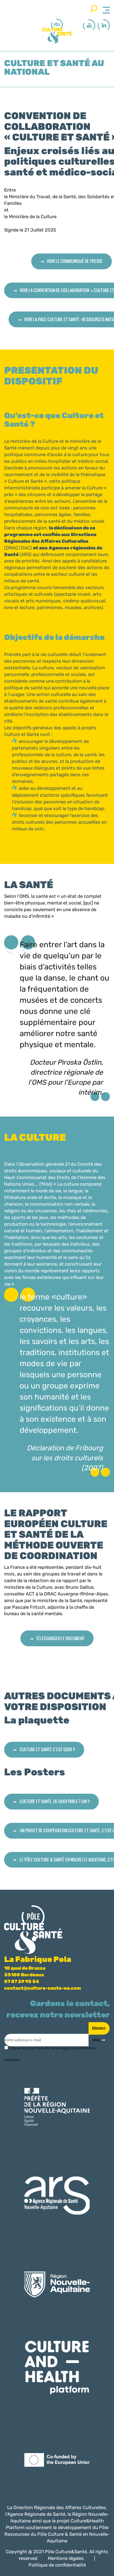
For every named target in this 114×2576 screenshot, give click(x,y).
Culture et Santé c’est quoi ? (47, 1749)
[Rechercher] (94, 9)
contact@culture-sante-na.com (43, 1988)
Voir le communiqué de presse (75, 261)
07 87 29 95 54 (22, 1981)
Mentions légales (66, 2558)
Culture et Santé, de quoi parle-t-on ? (55, 1801)
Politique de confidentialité (57, 2565)
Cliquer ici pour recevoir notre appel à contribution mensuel (50, 2050)
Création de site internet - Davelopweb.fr (64, 2572)
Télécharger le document (60, 1638)
